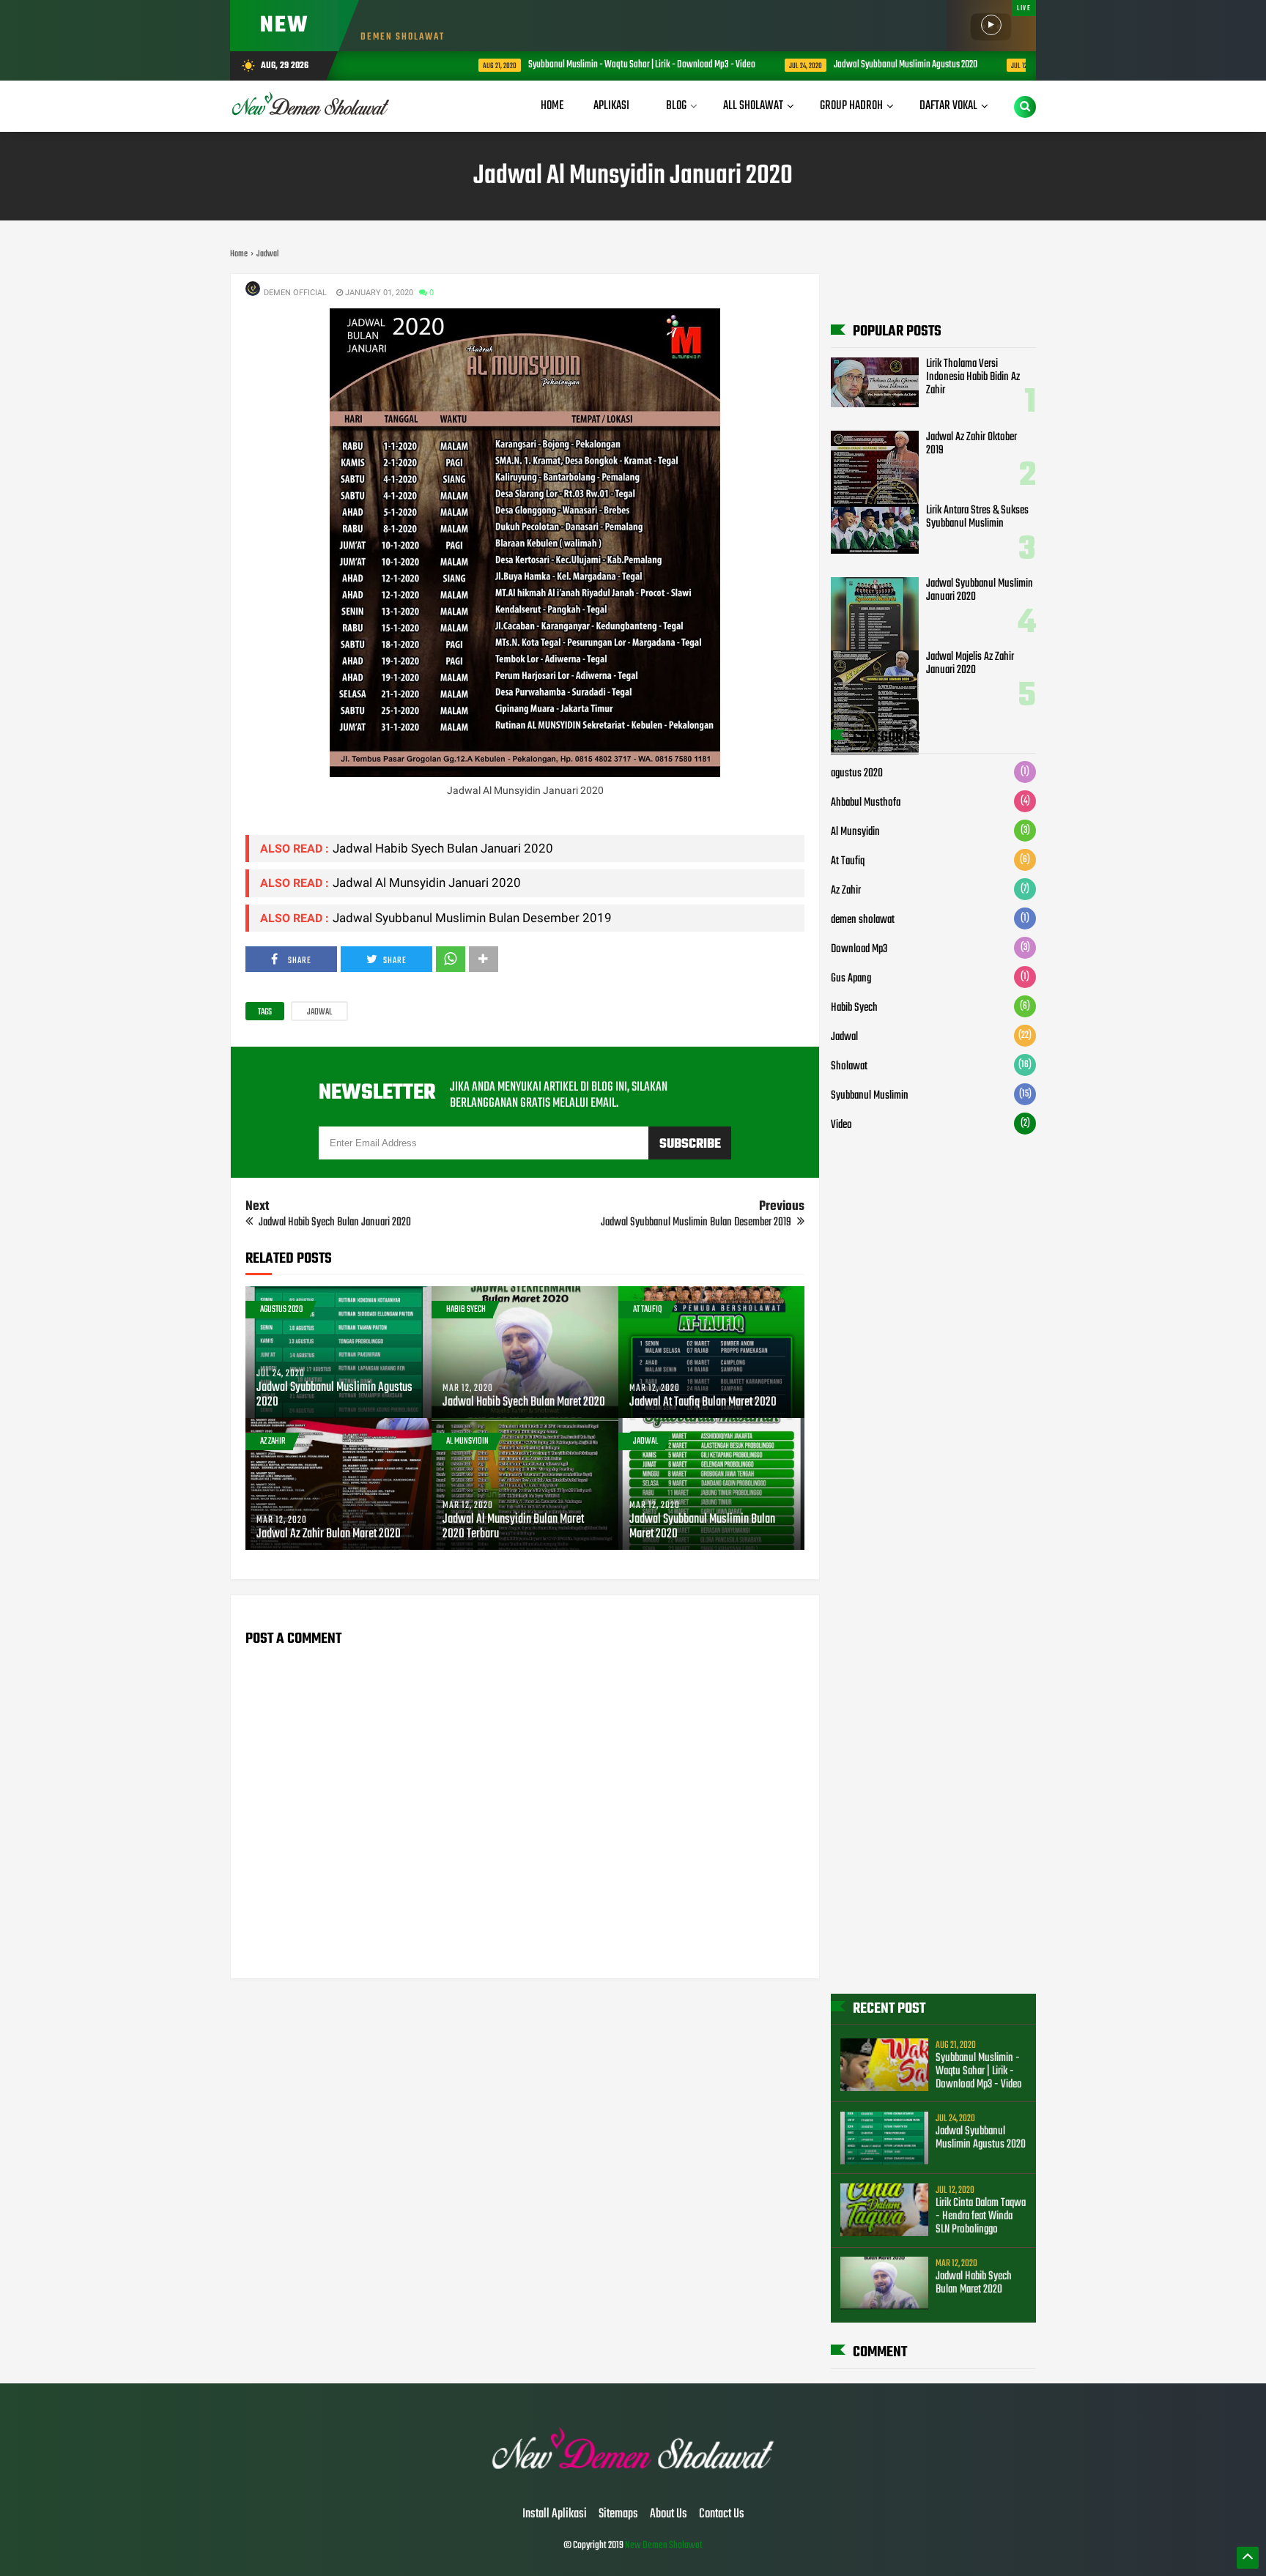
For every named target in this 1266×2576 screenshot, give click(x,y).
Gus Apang (851, 979)
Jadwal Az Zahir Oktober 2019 (971, 444)
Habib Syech (466, 1310)
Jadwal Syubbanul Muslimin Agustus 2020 (840, 65)
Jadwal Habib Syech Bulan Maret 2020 (524, 1403)
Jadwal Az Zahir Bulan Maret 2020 (329, 1534)
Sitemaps (618, 2514)
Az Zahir (273, 1441)
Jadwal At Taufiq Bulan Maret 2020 (703, 1403)
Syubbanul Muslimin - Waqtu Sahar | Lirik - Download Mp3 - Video (577, 65)
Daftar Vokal (948, 106)
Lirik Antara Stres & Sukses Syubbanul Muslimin (977, 517)
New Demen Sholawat (664, 2546)
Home (552, 106)
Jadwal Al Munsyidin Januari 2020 (427, 883)
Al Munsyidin (467, 1441)
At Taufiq (648, 1310)
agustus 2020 (281, 1310)
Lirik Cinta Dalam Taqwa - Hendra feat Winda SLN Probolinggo (981, 2216)
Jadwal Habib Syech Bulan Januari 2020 (443, 848)
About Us (669, 2514)
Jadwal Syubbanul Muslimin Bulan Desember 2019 (472, 918)
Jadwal (319, 1012)
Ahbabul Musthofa (866, 803)
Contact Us (722, 2514)
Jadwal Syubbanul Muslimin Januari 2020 (980, 590)
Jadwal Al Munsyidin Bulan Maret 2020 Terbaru (513, 1527)
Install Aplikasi (555, 2514)
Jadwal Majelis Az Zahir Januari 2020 (970, 664)
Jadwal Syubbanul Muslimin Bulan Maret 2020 (702, 1527)
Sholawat (849, 1066)
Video (841, 1125)
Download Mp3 (859, 949)
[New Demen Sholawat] (633, 2484)
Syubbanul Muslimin (870, 1096)
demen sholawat (863, 920)
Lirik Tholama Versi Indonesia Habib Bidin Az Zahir (973, 377)
